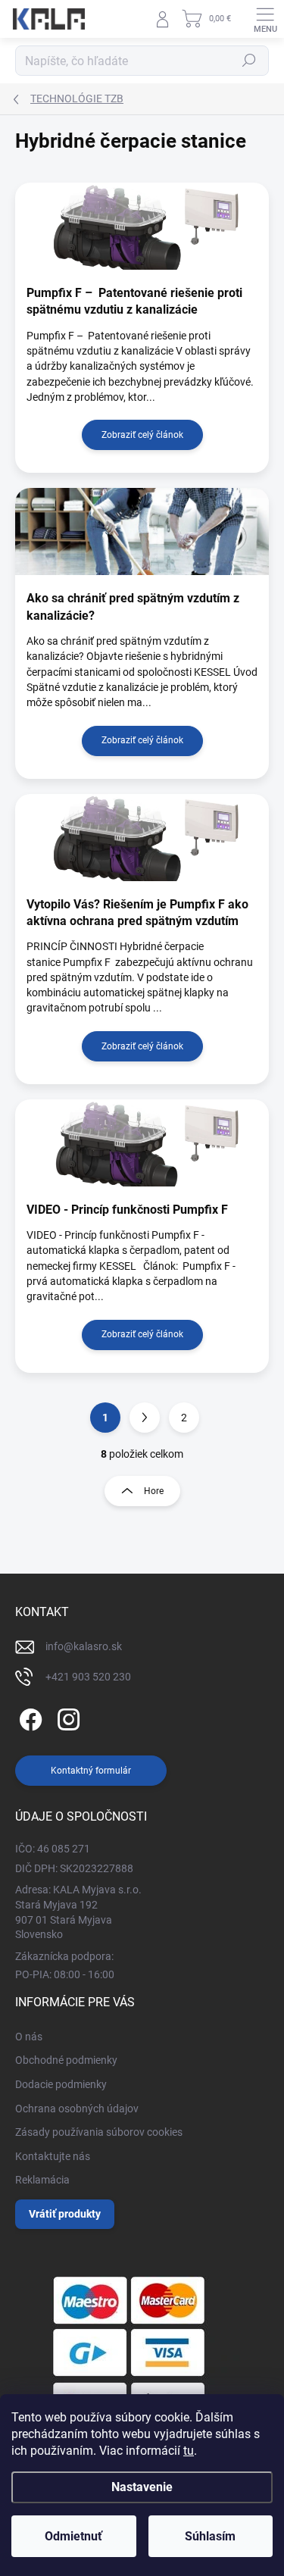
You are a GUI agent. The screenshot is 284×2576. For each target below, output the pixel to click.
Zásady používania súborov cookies (99, 2132)
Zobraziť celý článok (142, 435)
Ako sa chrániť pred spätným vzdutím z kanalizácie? (133, 606)
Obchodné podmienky (66, 2060)
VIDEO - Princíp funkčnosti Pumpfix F (127, 1210)
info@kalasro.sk (84, 1646)
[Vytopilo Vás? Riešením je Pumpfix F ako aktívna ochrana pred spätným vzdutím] (142, 838)
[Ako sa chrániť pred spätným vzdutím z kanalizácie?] (142, 531)
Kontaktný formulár (91, 1771)
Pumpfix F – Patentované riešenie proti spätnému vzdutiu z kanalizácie (134, 301)
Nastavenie (142, 2487)
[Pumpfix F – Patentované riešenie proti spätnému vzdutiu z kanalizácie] (142, 226)
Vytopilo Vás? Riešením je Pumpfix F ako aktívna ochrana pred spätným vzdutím (137, 913)
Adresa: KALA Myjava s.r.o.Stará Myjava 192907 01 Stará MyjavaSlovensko (78, 1912)
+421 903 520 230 (88, 1677)
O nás (29, 2037)
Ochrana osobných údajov (77, 2109)
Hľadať (249, 61)
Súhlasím (210, 2536)
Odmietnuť (73, 2536)
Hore (154, 1491)
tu (189, 2451)
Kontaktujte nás (53, 2156)
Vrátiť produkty (65, 2214)
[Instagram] (66, 1717)
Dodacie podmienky (61, 2084)
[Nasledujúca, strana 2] (145, 1418)
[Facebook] (28, 1717)
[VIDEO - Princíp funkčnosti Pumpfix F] (142, 1143)
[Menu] (265, 19)
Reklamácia (42, 2180)
